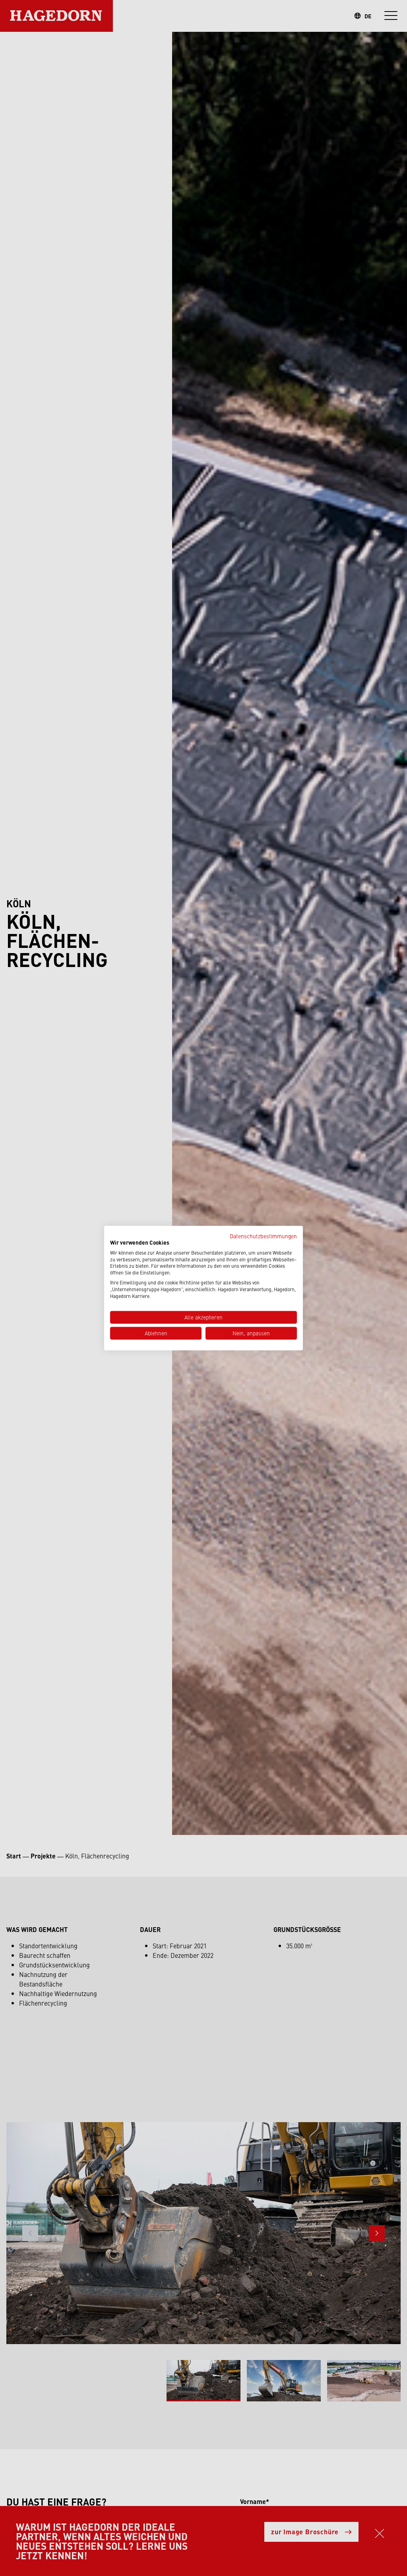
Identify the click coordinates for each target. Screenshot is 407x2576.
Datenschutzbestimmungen (263, 1236)
